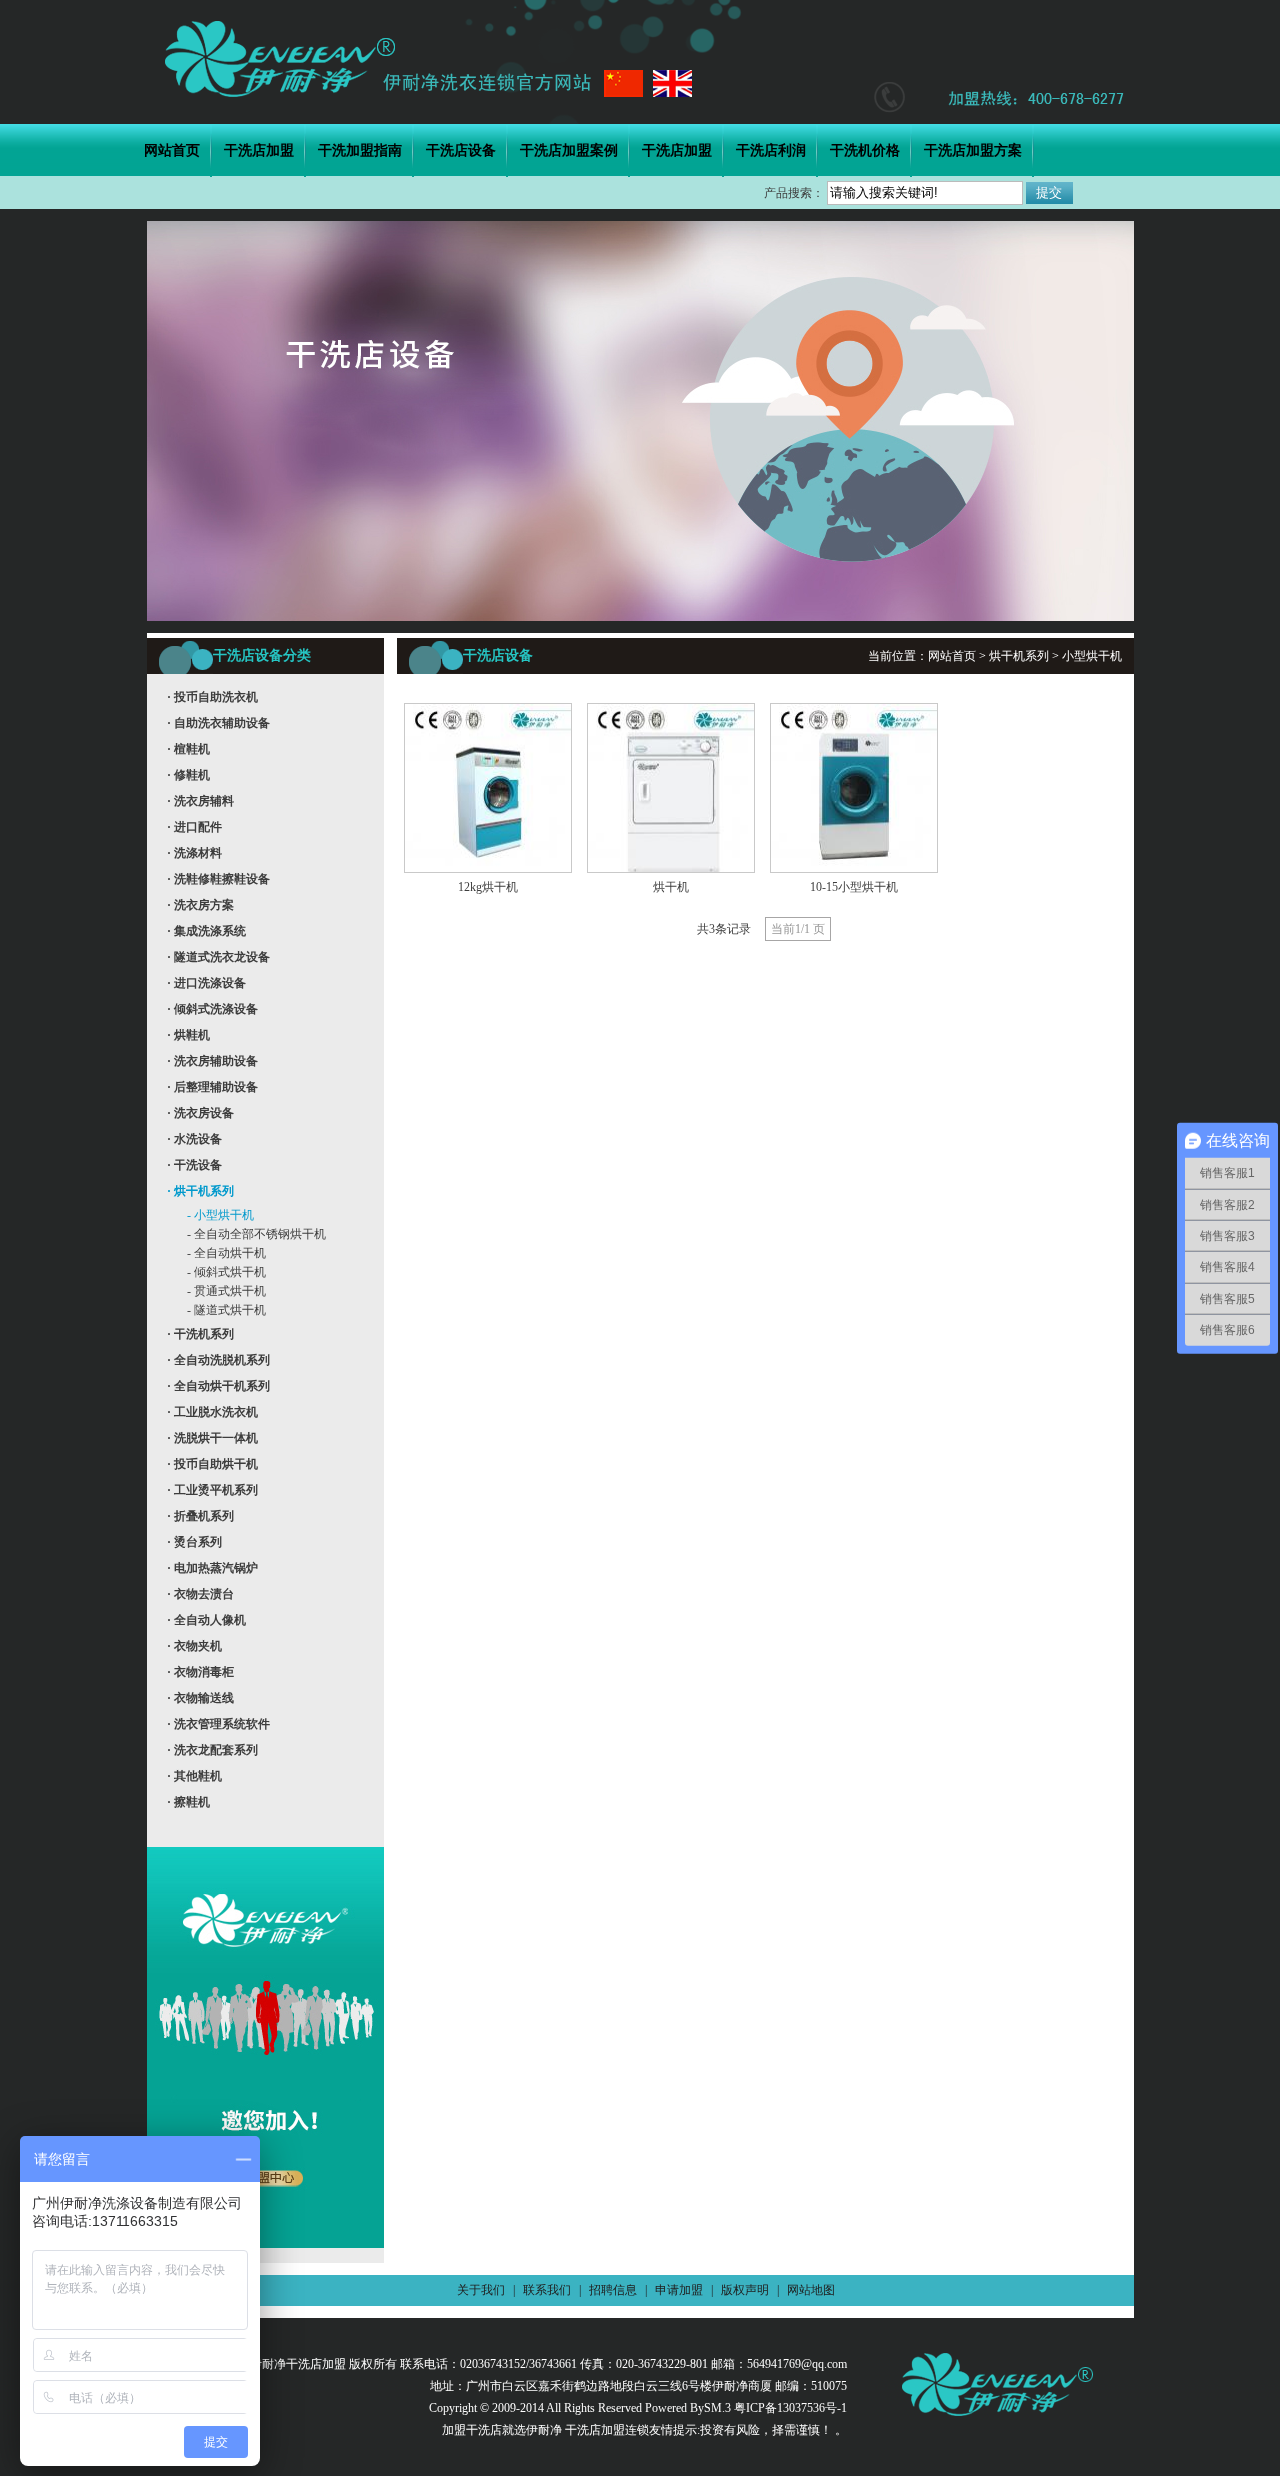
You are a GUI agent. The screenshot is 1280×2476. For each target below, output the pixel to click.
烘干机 (671, 887)
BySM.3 (710, 2408)
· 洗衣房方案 (200, 905)
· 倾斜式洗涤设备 (212, 1009)
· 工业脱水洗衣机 (212, 1412)
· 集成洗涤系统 (206, 931)
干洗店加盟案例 (569, 150)
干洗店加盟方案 (973, 150)
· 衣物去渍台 (200, 1594)
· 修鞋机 (188, 775)
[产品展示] (640, 617)
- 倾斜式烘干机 (226, 1272)
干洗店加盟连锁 (605, 2430)
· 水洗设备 (194, 1139)
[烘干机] (671, 869)
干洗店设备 (461, 150)
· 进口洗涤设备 (206, 983)
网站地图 (811, 2290)
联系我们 (547, 2290)
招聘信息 (613, 2290)
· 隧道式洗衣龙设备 (218, 957)
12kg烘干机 (488, 887)
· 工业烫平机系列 (212, 1490)
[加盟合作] (265, 2259)
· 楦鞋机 (188, 749)
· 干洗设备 (194, 1165)
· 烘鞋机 (188, 1035)
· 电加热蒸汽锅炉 (212, 1568)
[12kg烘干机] (488, 869)
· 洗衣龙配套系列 (212, 1750)
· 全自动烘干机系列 (218, 1386)
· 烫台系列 (194, 1542)
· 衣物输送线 (200, 1698)
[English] (672, 83)
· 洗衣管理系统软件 (218, 1724)
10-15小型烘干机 (854, 887)
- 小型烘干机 (220, 1215)
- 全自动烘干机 (226, 1253)
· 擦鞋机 (188, 1802)
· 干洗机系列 (200, 1334)
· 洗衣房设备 (200, 1113)
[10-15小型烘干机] (854, 869)
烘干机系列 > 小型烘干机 (1055, 656)
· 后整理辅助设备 (212, 1087)
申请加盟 (679, 2290)
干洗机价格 (865, 150)
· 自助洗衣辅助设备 (218, 723)
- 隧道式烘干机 (226, 1310)
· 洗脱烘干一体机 (212, 1438)
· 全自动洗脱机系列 (218, 1360)
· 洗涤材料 (194, 853)
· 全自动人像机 (206, 1620)
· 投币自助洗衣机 (212, 697)
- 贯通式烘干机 (226, 1291)
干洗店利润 (771, 150)
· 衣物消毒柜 (200, 1672)
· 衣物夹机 (194, 1646)
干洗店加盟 (259, 150)
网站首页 (172, 150)
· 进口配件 (194, 827)
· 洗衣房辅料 (200, 801)
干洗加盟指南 (360, 150)
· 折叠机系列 (200, 1516)
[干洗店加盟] (378, 59)
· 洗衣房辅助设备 (212, 1061)
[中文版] (623, 83)
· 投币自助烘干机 (212, 1464)
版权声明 (745, 2290)
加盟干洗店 (472, 2430)
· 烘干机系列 (200, 1191)
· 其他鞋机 (194, 1776)
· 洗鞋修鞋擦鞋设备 (218, 879)
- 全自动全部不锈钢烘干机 (256, 1234)
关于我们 (481, 2290)
